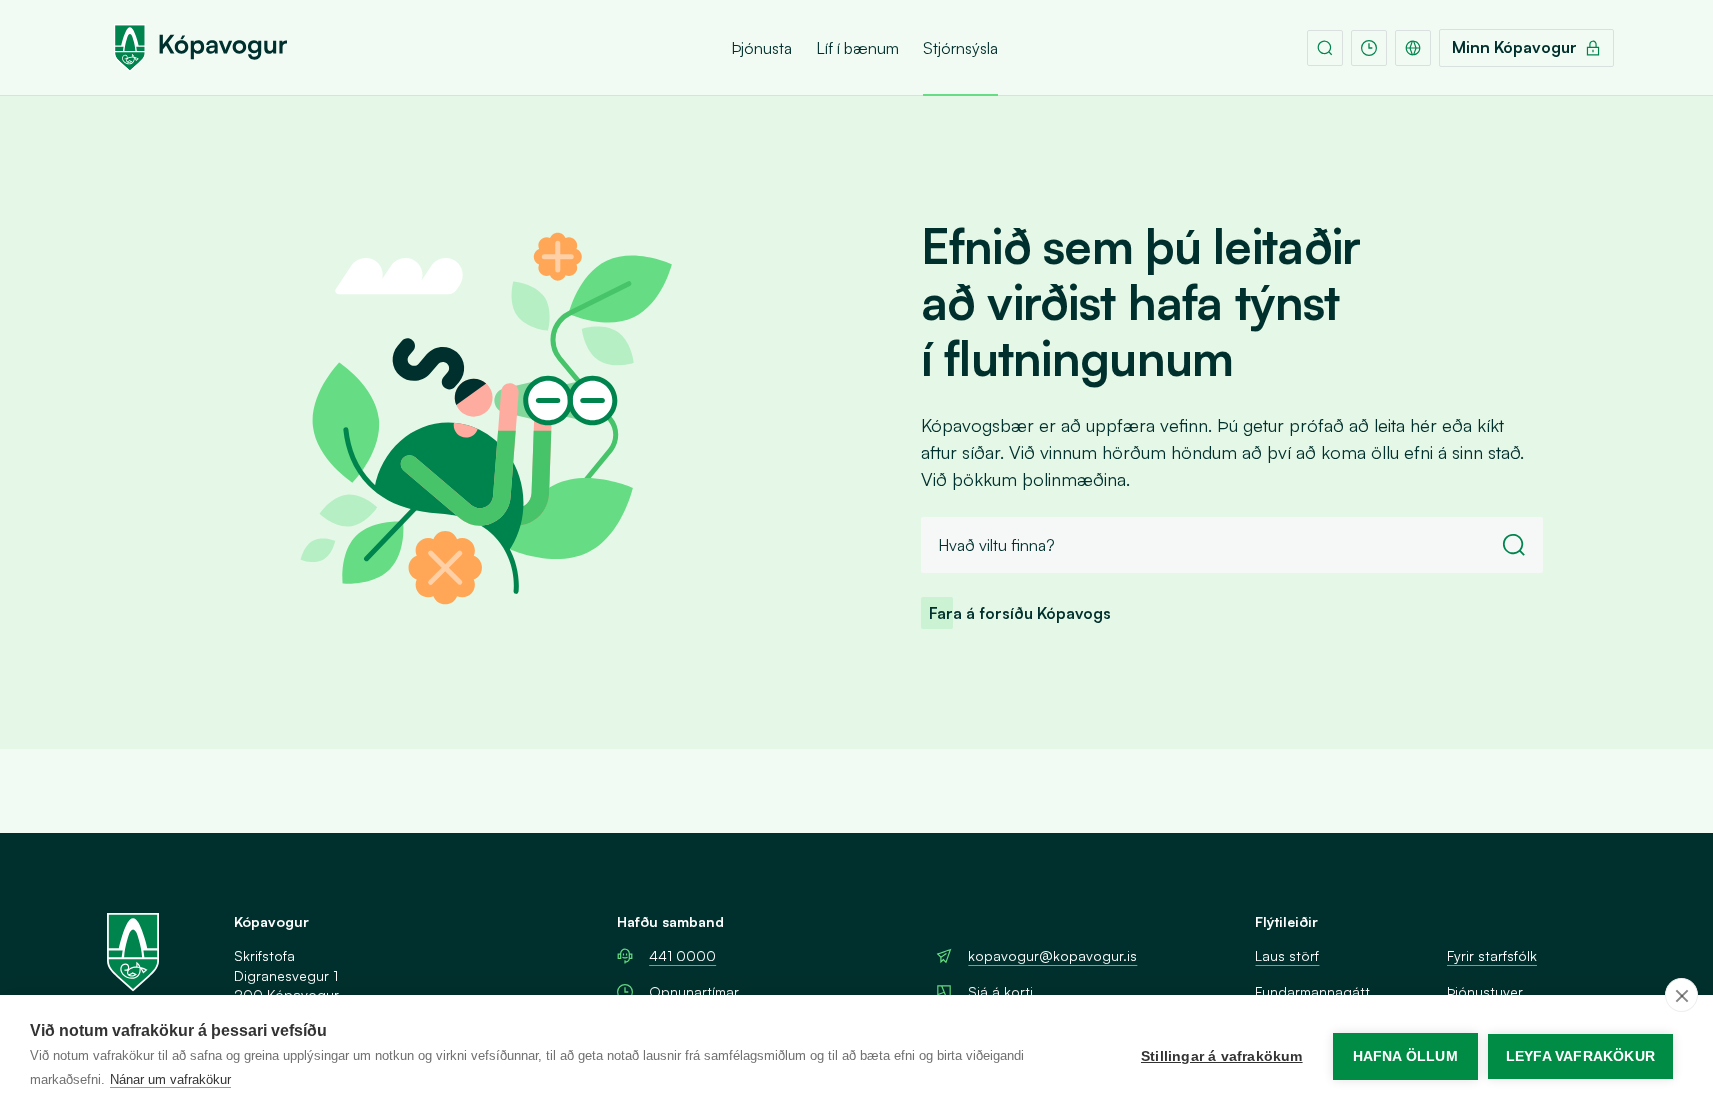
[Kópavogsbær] (200, 48)
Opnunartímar (694, 991)
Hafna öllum (1405, 1056)
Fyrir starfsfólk (1492, 955)
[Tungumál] (1413, 48)
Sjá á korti (1000, 991)
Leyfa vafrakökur (1580, 1056)
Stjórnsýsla (960, 48)
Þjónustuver (1485, 991)
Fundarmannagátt (1312, 991)
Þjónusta (761, 48)
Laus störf (1287, 955)
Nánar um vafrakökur (170, 1079)
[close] (1681, 995)
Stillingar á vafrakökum (1222, 1056)
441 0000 (682, 955)
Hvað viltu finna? (996, 545)
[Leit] (1325, 48)
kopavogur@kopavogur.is (1052, 955)
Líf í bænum (857, 48)
